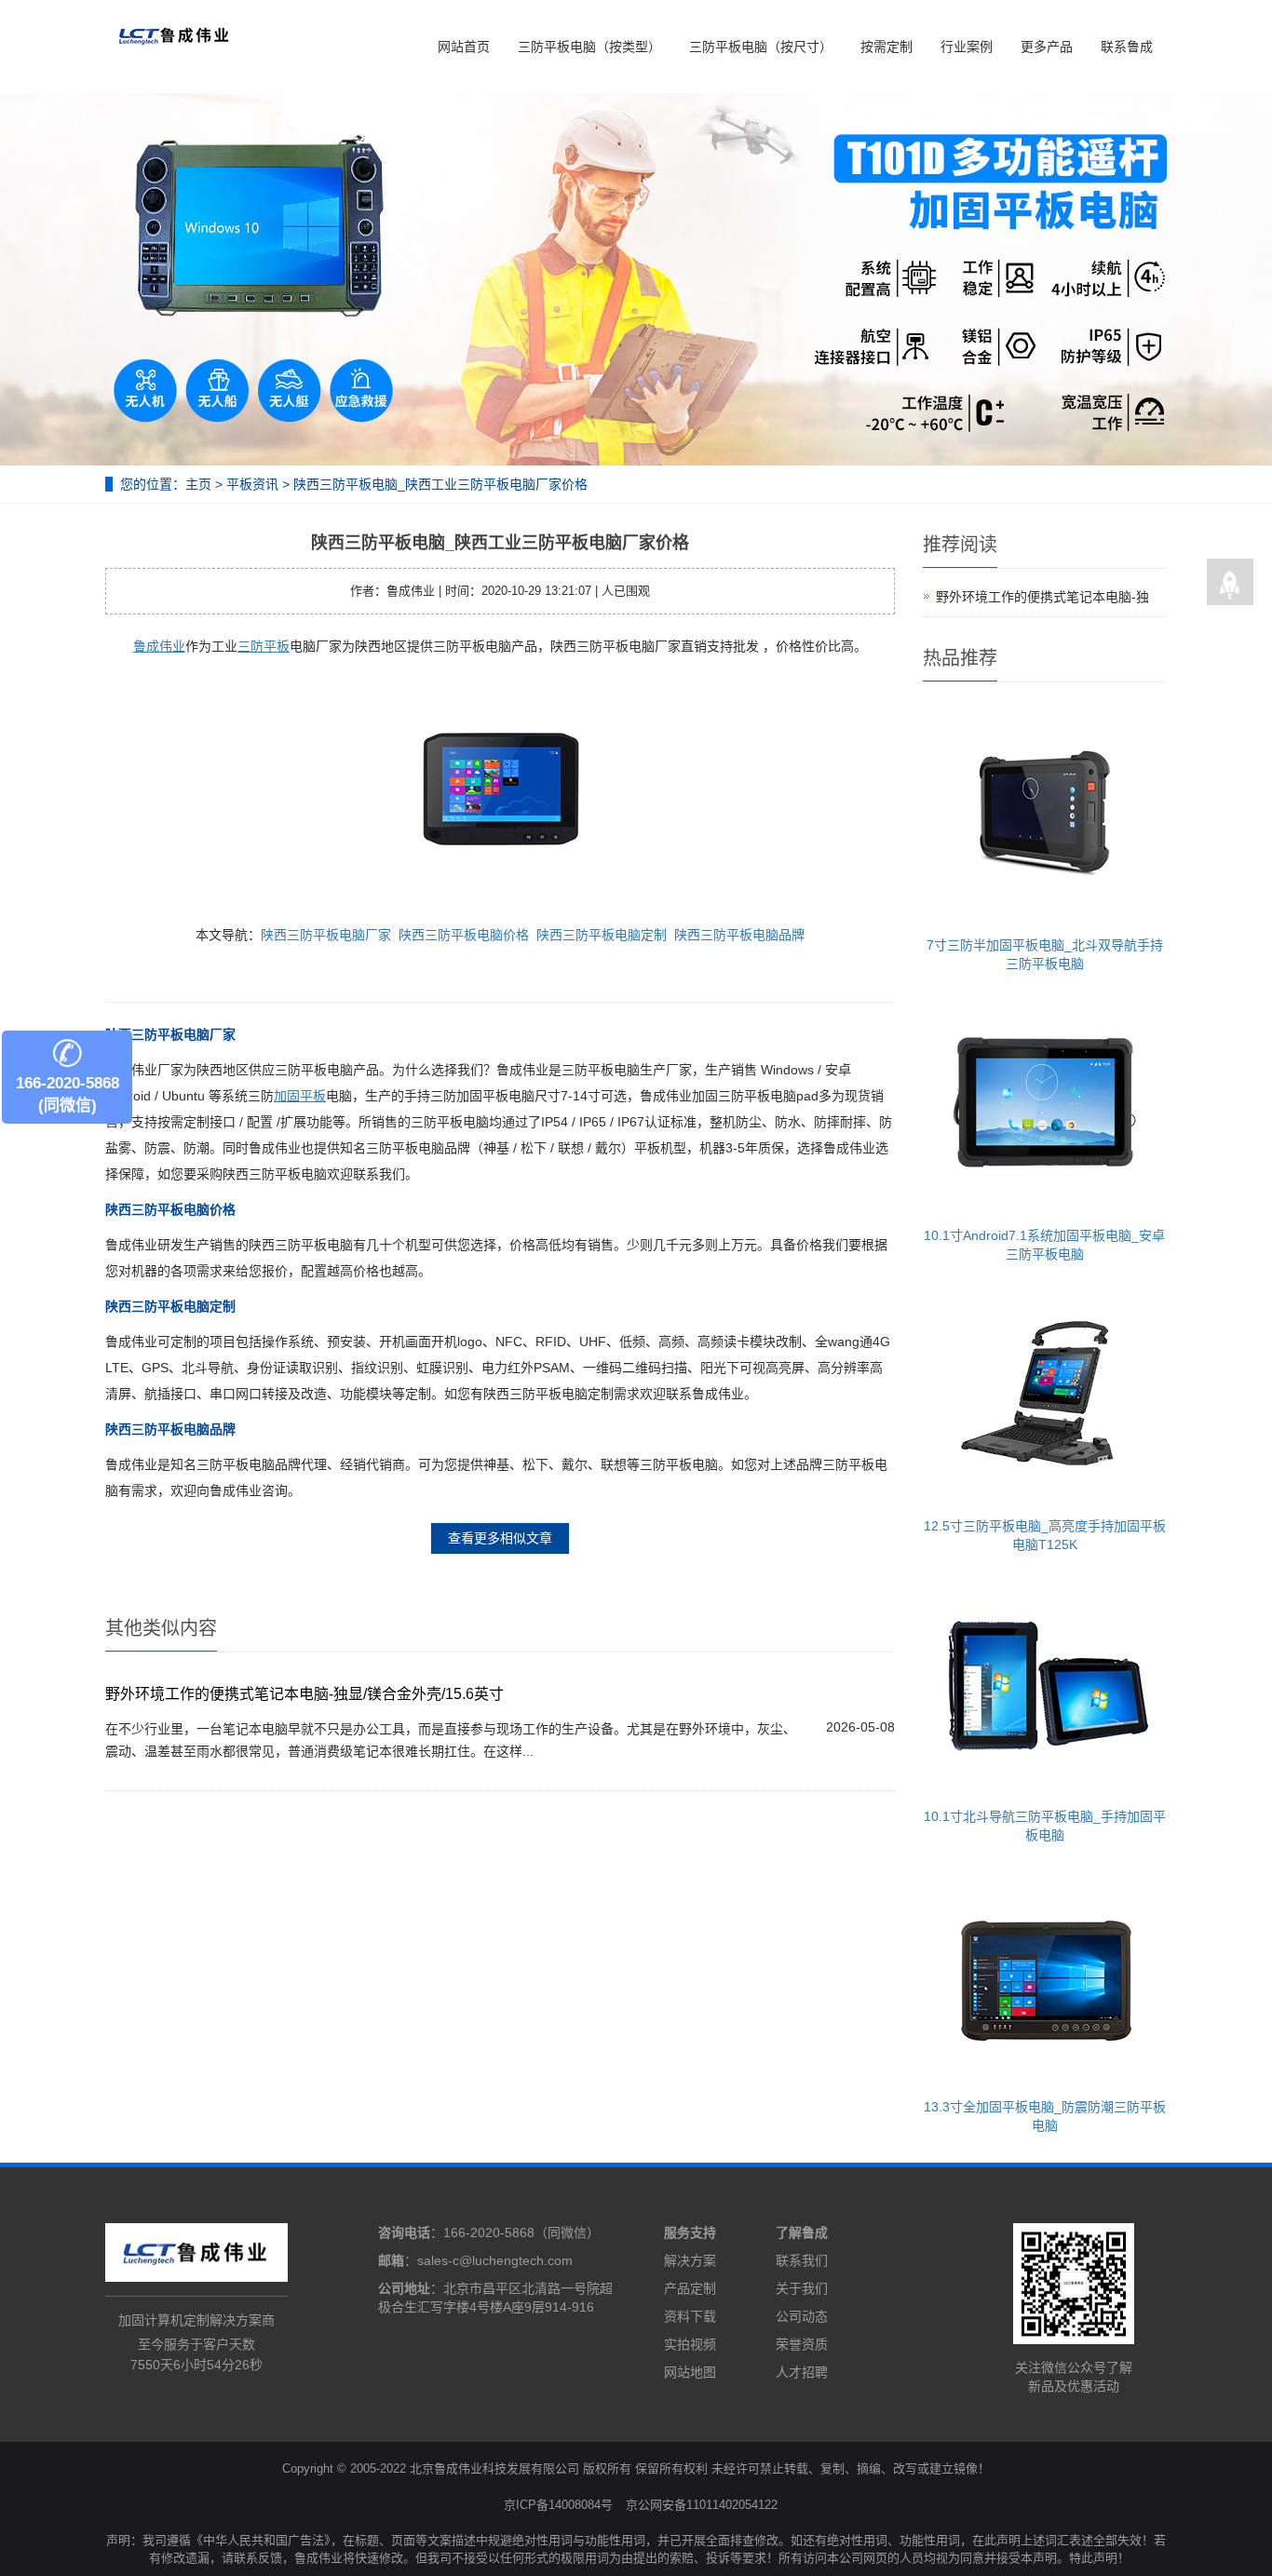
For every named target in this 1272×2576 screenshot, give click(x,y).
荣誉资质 (802, 2344)
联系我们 (802, 2260)
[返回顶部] (1230, 583)
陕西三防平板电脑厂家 (326, 935)
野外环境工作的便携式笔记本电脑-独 (1042, 597)
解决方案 (690, 2260)
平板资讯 (252, 484)
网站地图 (690, 2372)
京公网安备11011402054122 (702, 2505)
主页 (198, 484)
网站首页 (464, 47)
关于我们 (802, 2288)
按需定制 (886, 47)
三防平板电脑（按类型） (589, 47)
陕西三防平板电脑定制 (602, 935)
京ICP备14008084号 (558, 2505)
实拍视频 (690, 2344)
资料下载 (690, 2316)
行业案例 (967, 47)
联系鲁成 (1127, 47)
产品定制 (690, 2288)
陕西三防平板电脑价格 (464, 935)
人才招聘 (802, 2372)
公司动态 (802, 2316)
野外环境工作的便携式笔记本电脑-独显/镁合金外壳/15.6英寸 (304, 1694)
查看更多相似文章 (500, 1538)
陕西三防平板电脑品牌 (739, 935)
